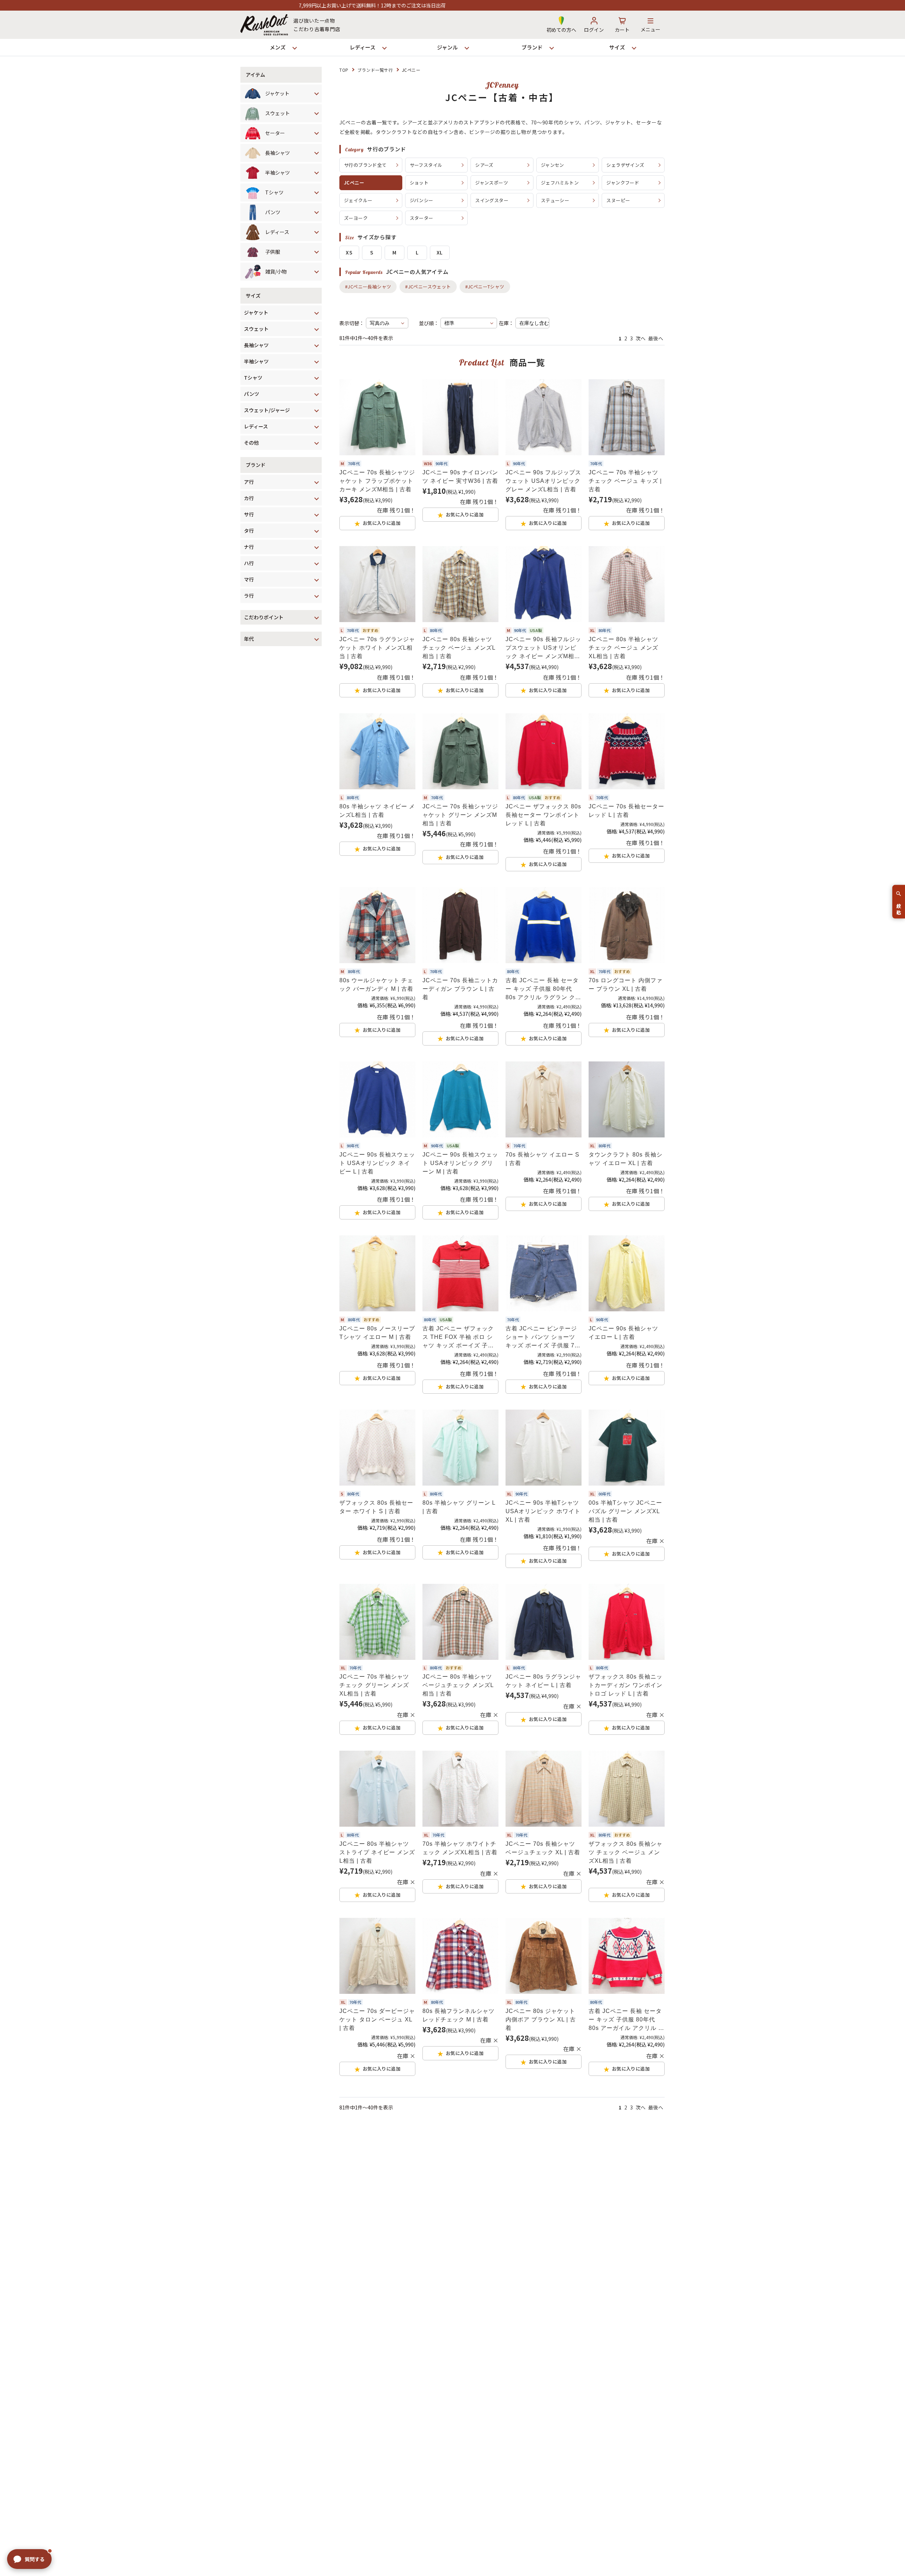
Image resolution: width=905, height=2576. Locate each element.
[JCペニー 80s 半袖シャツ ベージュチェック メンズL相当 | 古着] (460, 1622)
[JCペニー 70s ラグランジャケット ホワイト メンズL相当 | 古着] (377, 584)
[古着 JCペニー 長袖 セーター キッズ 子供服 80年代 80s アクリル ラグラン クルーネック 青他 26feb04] (544, 925)
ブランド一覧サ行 (375, 70)
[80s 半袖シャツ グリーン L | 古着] (460, 1448)
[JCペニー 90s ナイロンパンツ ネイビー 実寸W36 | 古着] (460, 417)
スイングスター (492, 200)
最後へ (656, 338)
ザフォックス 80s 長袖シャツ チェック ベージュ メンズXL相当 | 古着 (626, 1852)
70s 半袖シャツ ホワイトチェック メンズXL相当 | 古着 (460, 1848)
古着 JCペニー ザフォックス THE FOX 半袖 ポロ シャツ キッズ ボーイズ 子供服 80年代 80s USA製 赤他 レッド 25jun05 (459, 1338)
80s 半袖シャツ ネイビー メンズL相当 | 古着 (377, 811)
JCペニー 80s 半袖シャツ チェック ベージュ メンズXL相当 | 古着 (623, 648)
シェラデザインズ (625, 165)
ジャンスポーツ (492, 183)
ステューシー (555, 200)
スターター (422, 218)
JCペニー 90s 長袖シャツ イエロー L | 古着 (623, 1333)
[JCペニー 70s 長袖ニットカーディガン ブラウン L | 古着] (460, 925)
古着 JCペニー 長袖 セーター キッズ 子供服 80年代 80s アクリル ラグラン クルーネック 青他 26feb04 (543, 990)
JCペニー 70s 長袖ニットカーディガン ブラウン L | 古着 (460, 989)
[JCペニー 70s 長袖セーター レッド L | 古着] (627, 751)
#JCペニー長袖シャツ (368, 286)
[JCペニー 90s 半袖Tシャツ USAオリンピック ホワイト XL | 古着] (544, 1448)
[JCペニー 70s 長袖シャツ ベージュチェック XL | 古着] (544, 1789)
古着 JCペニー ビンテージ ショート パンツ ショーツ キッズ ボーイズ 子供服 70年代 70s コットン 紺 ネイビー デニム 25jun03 (542, 1338)
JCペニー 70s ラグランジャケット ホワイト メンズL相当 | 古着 (377, 648)
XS (349, 252)
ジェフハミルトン (560, 183)
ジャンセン (553, 165)
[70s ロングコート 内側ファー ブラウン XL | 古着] (627, 925)
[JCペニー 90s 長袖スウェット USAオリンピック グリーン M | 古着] (460, 1099)
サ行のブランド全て (365, 165)
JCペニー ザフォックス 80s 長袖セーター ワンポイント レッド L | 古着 (543, 815)
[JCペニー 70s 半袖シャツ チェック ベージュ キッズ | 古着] (627, 417)
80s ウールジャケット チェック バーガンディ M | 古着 (376, 985)
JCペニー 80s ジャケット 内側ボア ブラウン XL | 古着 (541, 2019)
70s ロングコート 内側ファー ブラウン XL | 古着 (626, 985)
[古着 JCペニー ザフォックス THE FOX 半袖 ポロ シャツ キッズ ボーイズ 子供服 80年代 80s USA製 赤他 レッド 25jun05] (460, 1273)
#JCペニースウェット (428, 286)
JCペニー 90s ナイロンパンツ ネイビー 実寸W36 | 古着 (460, 477)
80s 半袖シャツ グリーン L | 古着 (459, 1507)
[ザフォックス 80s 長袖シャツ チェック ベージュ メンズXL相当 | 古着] (627, 1789)
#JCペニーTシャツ (485, 286)
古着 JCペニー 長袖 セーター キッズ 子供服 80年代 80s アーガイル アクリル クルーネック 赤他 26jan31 (626, 2020)
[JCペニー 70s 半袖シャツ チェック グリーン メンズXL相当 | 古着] (377, 1622)
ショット (419, 183)
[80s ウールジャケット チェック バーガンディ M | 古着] (377, 925)
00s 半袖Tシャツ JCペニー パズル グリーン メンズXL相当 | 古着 (625, 1511)
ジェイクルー (358, 200)
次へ (641, 338)
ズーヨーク (356, 218)
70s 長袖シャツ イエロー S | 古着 (542, 1159)
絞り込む (899, 906)
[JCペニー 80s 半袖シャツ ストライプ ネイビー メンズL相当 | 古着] (377, 1789)
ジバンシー (422, 200)
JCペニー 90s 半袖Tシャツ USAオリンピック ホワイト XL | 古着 (543, 1511)
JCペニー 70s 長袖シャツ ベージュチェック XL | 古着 (543, 1848)
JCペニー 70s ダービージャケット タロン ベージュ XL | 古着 (377, 2019)
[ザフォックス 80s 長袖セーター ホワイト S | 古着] (377, 1448)
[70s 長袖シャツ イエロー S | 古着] (544, 1099)
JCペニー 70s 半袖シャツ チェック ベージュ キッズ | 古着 (625, 481)
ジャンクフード (623, 183)
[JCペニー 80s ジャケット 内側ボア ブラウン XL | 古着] (544, 1956)
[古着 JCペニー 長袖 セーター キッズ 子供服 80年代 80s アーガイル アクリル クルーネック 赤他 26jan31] (627, 1956)
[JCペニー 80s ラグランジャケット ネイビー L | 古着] (544, 1622)
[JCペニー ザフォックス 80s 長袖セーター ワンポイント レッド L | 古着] (544, 751)
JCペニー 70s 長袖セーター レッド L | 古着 (626, 811)
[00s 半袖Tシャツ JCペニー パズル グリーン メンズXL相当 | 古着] (627, 1448)
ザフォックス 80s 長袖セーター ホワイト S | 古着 (376, 1507)
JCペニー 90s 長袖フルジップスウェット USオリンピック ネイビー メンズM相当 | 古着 (543, 648)
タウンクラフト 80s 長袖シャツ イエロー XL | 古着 (626, 1159)
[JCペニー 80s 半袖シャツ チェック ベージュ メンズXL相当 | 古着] (627, 584)
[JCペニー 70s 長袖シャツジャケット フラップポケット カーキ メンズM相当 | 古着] (377, 417)
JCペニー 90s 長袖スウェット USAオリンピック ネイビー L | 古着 (377, 1163)
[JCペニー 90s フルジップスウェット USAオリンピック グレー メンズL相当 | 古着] (544, 417)
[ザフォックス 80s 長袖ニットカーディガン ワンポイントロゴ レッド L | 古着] (627, 1622)
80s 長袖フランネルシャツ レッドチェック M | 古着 (459, 2015)
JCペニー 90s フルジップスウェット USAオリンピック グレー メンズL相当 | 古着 (543, 481)
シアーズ (484, 165)
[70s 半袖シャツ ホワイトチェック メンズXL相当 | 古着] (460, 1789)
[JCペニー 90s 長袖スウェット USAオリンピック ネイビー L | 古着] (377, 1099)
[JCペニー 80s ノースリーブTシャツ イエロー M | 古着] (377, 1273)
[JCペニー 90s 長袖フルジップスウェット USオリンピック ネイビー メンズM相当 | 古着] (544, 584)
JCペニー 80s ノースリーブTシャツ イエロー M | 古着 (377, 1333)
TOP (344, 70)
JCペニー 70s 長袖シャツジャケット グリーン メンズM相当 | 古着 (460, 815)
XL (440, 252)
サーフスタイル (426, 165)
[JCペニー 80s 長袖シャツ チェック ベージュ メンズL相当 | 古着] (460, 584)
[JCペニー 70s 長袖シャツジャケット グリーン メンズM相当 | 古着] (460, 751)
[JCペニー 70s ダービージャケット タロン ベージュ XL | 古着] (377, 1956)
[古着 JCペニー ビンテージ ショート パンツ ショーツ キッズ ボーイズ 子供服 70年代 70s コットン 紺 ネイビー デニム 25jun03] (544, 1273)
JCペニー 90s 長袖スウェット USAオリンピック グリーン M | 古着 (460, 1163)
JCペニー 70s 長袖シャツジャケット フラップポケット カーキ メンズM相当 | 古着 (377, 481)
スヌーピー (618, 200)
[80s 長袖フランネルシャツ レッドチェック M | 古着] (460, 1956)
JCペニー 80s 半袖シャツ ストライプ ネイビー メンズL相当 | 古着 (377, 1852)
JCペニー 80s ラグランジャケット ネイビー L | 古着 (543, 1681)
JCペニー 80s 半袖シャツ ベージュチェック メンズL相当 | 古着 (458, 1685)
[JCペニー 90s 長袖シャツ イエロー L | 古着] (627, 1273)
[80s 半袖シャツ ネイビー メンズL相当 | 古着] (377, 751)
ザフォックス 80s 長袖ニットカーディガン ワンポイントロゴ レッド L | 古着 (626, 1685)
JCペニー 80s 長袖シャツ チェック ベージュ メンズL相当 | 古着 (459, 648)
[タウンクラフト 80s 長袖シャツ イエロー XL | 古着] (627, 1099)
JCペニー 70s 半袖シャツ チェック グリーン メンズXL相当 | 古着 (374, 1685)
